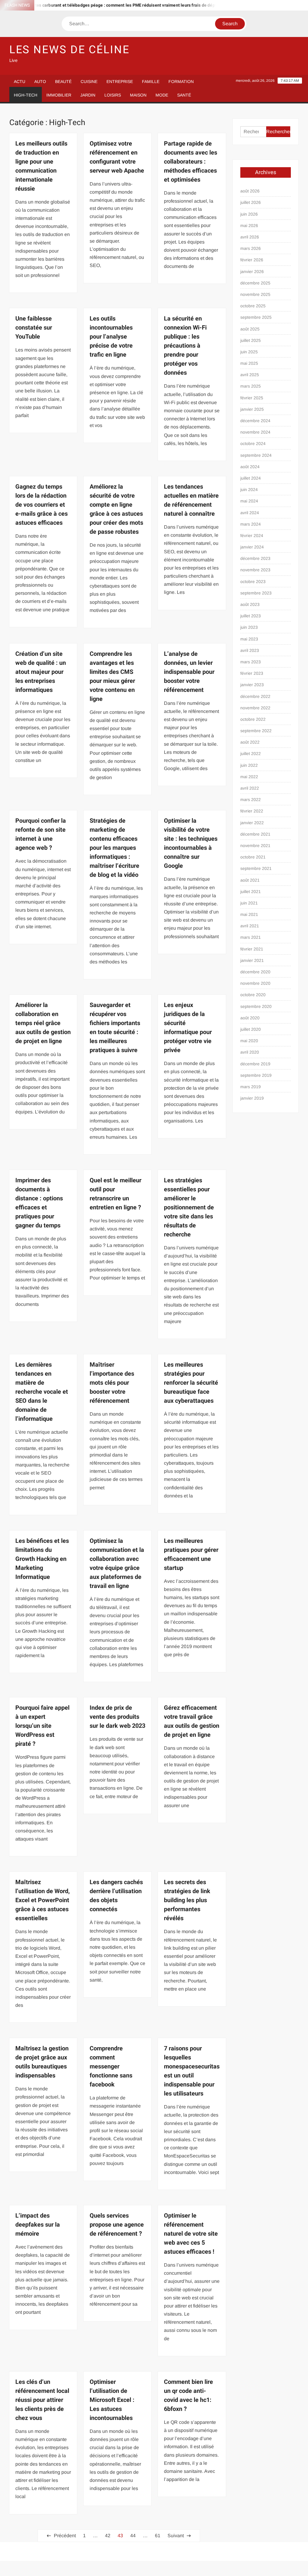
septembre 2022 (256, 731)
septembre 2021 (256, 868)
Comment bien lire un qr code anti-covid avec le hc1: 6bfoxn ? (188, 2395)
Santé (184, 95)
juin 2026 (249, 214)
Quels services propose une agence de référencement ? (117, 2225)
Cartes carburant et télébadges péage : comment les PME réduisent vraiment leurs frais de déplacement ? (109, 5)
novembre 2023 (255, 570)
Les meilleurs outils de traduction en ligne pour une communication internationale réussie (41, 166)
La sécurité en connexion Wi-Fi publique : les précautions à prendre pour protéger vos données (185, 346)
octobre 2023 (253, 582)
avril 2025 (250, 375)
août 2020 (250, 1018)
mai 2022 (249, 777)
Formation (181, 81)
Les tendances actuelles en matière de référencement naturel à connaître (191, 500)
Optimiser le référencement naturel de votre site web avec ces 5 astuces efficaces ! (191, 2234)
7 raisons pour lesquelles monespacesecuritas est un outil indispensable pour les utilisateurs (192, 2071)
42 (108, 2536)
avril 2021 (250, 926)
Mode (162, 95)
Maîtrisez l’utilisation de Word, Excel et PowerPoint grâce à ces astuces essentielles (43, 1900)
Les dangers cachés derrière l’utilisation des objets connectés (116, 1896)
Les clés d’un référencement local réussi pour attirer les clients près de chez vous (42, 2400)
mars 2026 (251, 248)
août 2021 (250, 880)
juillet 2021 (251, 892)
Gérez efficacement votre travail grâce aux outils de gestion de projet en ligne (192, 1721)
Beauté (63, 81)
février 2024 (252, 536)
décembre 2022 (255, 696)
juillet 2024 (251, 478)
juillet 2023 (251, 616)
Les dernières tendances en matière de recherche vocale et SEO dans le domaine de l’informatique (42, 1392)
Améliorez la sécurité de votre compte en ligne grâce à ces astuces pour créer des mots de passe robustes (116, 509)
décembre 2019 (255, 1064)
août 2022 (250, 742)
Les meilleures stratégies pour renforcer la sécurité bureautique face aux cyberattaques (191, 1383)
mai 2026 (249, 226)
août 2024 (250, 467)
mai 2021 (249, 914)
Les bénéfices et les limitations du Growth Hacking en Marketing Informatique (42, 1559)
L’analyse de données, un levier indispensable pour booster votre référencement (189, 672)
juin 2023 (249, 627)
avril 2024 (250, 513)
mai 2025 (249, 363)
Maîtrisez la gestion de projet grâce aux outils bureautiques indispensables (42, 2062)
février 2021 (252, 949)
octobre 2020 (253, 995)
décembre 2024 (255, 421)
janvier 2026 (252, 272)
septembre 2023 (256, 593)
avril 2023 (250, 650)
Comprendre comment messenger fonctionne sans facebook (111, 2066)
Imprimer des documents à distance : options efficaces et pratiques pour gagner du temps (39, 1203)
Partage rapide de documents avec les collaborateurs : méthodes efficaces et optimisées (191, 162)
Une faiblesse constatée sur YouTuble (34, 328)
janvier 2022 (252, 823)
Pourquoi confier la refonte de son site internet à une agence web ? (41, 834)
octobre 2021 (253, 857)
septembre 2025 (256, 317)
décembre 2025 (255, 283)
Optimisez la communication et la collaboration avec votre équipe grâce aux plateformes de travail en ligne (117, 1563)
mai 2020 (249, 1041)
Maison (138, 95)
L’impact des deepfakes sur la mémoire (38, 2225)
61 (158, 2536)
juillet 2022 (251, 754)
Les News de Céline (69, 50)
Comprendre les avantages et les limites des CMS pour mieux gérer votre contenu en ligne (112, 676)
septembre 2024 (256, 455)
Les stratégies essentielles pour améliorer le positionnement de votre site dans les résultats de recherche (189, 1207)
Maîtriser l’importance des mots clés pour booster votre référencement (112, 1383)
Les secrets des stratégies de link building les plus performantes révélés (187, 1900)
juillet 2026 (251, 202)
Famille (151, 81)
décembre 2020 (255, 972)
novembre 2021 (255, 846)
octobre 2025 (253, 306)
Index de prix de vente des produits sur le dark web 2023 (117, 1717)
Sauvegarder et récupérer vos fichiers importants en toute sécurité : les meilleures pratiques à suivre (115, 1028)
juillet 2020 (251, 1029)
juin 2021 (249, 903)
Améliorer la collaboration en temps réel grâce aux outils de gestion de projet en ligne (43, 1023)
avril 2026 (250, 237)
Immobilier (59, 95)
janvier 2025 (252, 409)
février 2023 (252, 673)
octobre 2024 (253, 444)
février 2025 (252, 398)
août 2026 (250, 191)
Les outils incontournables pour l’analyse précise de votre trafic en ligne (111, 337)
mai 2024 (249, 501)
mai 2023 (249, 639)
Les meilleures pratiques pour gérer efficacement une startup (191, 1554)
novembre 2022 (255, 708)
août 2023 (250, 604)
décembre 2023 (255, 558)
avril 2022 (250, 788)
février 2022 (252, 811)
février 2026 (252, 260)
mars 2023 (251, 662)
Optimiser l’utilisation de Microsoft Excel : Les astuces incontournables (112, 2400)
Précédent (65, 2536)
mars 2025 (251, 386)
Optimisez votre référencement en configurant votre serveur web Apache (117, 157)
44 (133, 2536)
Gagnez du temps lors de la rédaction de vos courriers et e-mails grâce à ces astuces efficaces (42, 505)
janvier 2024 (252, 547)
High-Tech (26, 95)
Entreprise (120, 81)
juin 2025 (249, 352)
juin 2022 (249, 765)
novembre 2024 (255, 432)
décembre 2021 (255, 834)
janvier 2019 (252, 1098)
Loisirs (113, 95)
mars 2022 (251, 800)
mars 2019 (251, 1087)
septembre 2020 (256, 1006)
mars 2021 (251, 937)
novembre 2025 (255, 294)
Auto (40, 81)
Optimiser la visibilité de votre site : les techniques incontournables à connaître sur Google (191, 843)
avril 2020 (250, 1052)
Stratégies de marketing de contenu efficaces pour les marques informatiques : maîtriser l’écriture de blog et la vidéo (114, 848)
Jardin (88, 95)
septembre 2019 (256, 1075)
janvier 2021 (252, 960)
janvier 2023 (252, 685)
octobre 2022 (253, 719)
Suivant (176, 2536)
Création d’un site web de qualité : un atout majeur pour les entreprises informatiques (41, 672)
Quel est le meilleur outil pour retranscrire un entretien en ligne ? (115, 1194)
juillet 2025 (251, 340)
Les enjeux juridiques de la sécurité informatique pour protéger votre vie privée (188, 1028)
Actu (20, 81)
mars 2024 (251, 524)
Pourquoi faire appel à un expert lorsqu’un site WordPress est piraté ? (42, 1726)
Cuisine (89, 81)
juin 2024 (249, 490)
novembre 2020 (255, 983)
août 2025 (250, 329)
